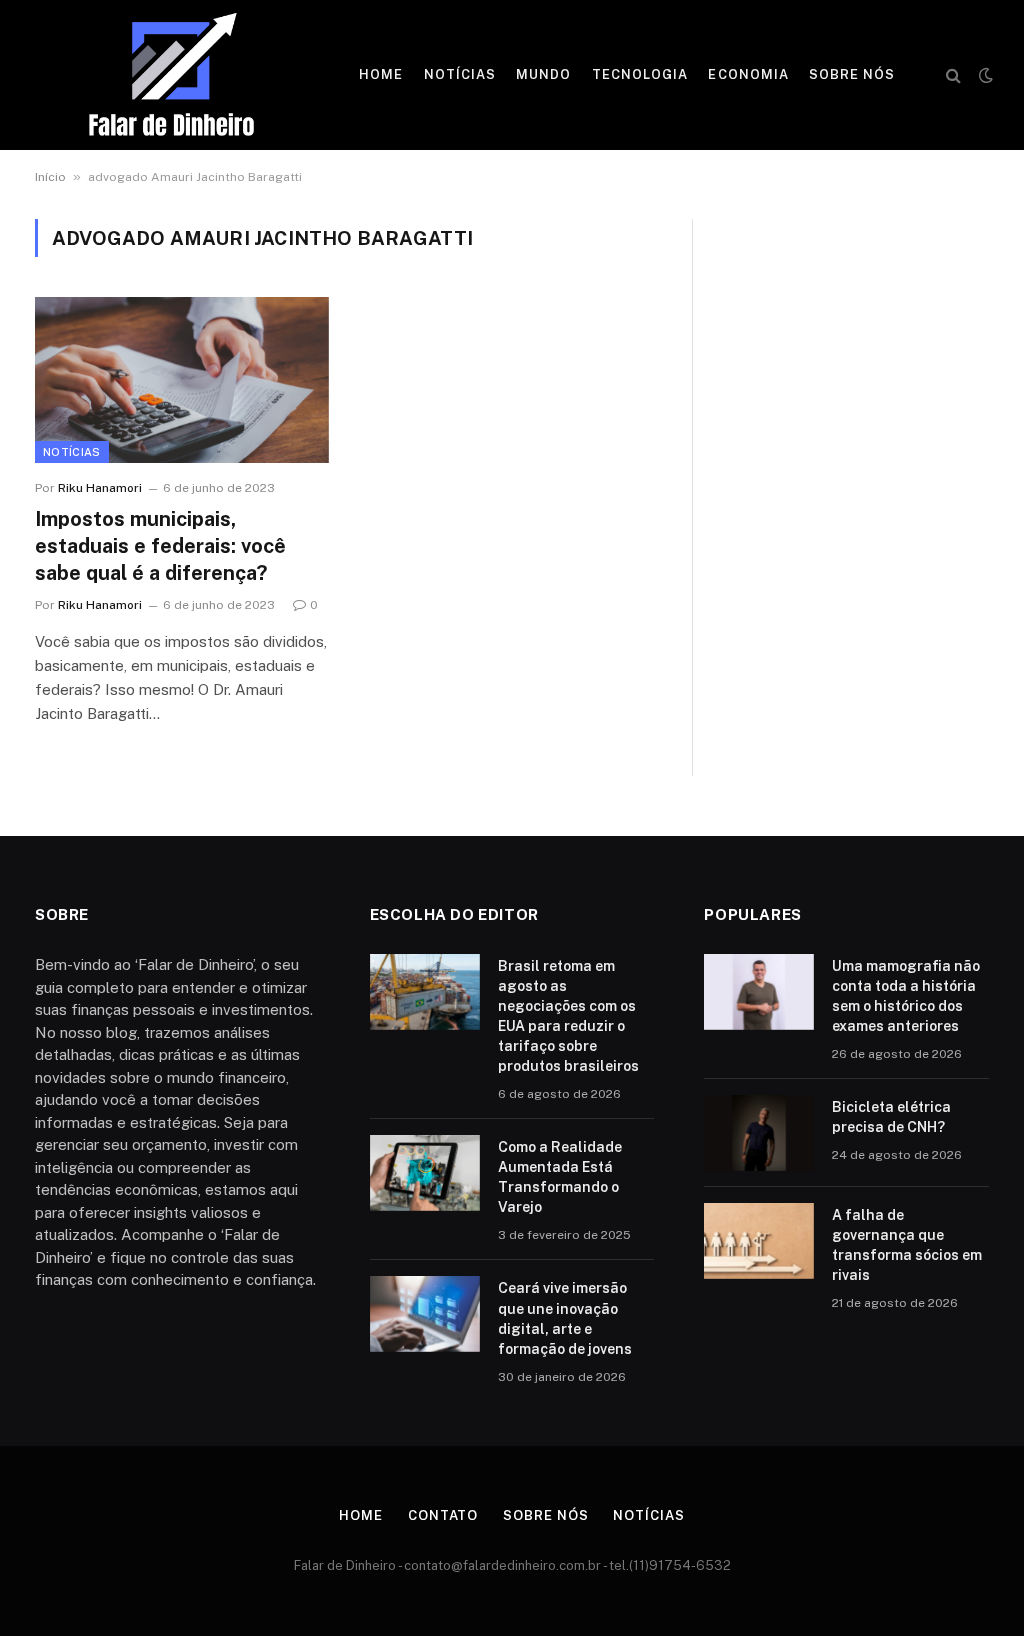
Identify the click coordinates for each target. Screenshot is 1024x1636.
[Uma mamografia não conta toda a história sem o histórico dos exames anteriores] (759, 992)
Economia (748, 74)
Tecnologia (640, 74)
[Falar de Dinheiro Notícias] (171, 75)
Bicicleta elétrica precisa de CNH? (891, 1117)
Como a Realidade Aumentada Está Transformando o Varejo (560, 1177)
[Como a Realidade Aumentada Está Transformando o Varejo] (425, 1173)
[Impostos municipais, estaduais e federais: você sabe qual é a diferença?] (182, 379)
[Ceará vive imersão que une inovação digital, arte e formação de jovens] (425, 1314)
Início (50, 177)
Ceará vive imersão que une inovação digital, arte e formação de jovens (565, 1318)
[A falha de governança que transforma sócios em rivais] (759, 1241)
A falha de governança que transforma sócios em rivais (907, 1245)
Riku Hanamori (100, 488)
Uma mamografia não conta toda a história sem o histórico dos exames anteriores (906, 996)
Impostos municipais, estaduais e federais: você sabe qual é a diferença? (160, 546)
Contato (443, 1515)
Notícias (460, 74)
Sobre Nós (852, 74)
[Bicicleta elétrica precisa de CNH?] (759, 1133)
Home (381, 74)
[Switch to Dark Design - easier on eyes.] (984, 75)
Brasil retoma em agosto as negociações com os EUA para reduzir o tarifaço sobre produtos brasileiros (568, 1016)
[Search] (953, 75)
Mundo (543, 74)
